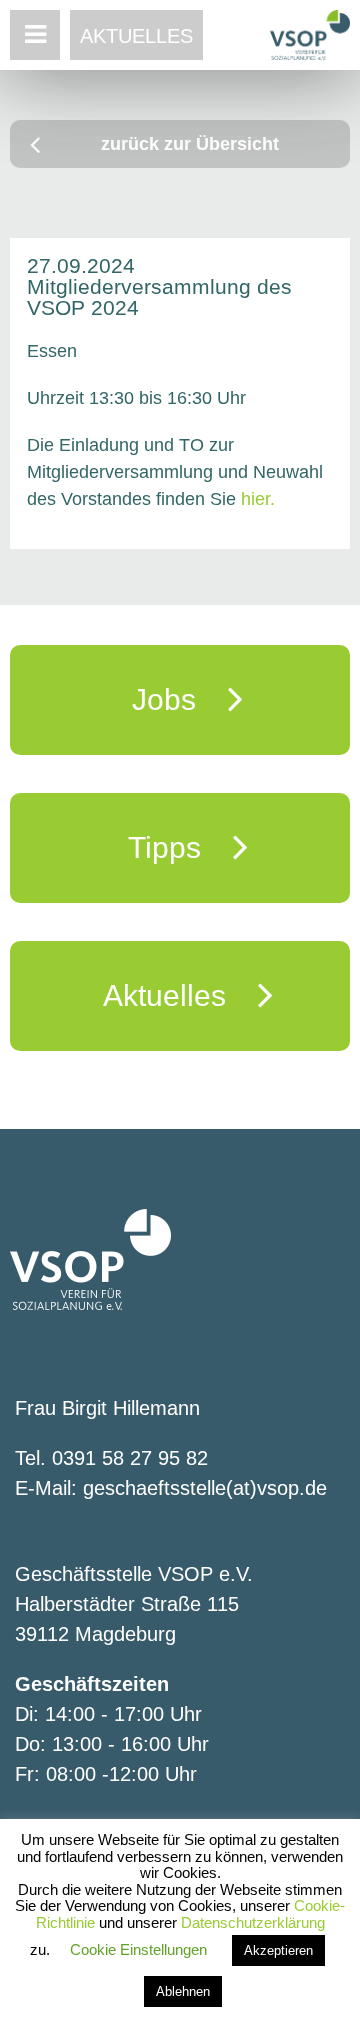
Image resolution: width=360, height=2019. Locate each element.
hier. (258, 499)
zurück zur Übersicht (190, 144)
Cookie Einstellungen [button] (138, 1949)
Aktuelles (136, 36)
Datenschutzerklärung (253, 1922)
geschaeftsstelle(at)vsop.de (205, 1488)
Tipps (180, 847)
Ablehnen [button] (183, 1991)
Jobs (180, 699)
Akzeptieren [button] (278, 1950)
